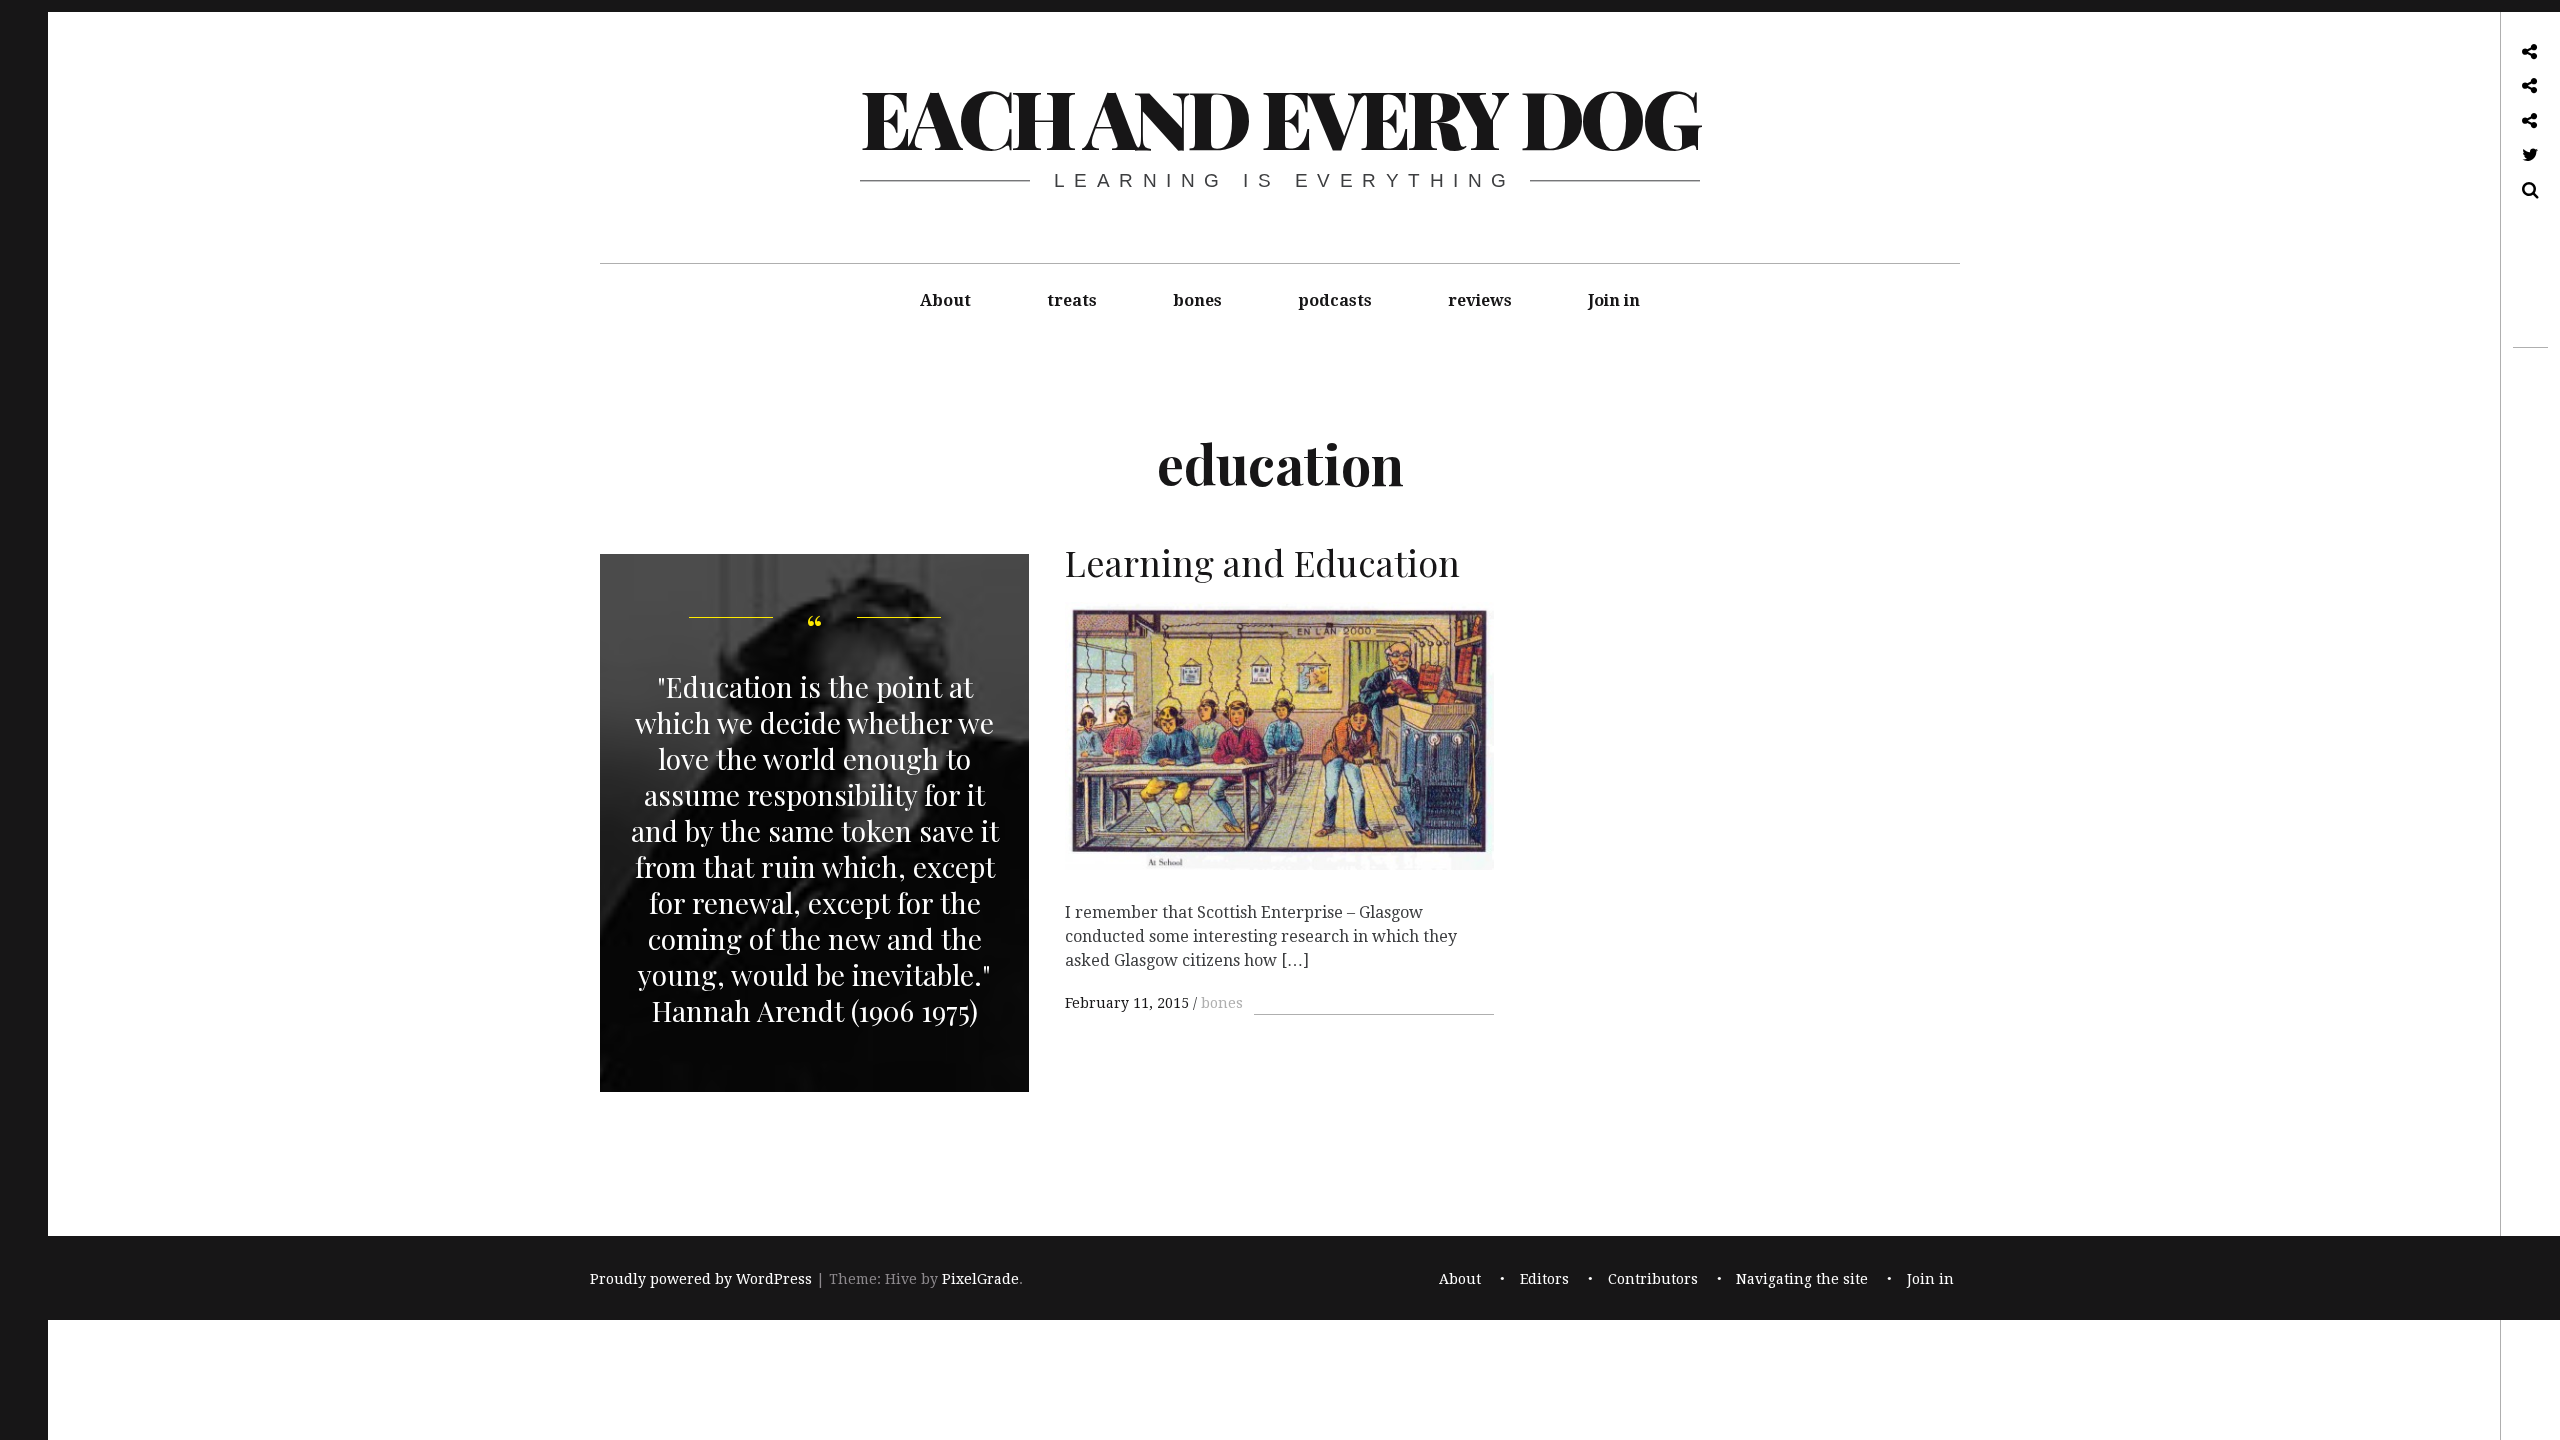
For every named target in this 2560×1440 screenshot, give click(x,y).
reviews (1480, 300)
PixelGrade (980, 1279)
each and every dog (1279, 116)
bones (1197, 300)
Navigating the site (1802, 1279)
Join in (1614, 300)
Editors (1544, 1279)
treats (1072, 300)
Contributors (1653, 1279)
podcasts (1335, 300)
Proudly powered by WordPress (701, 1279)
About (945, 300)
